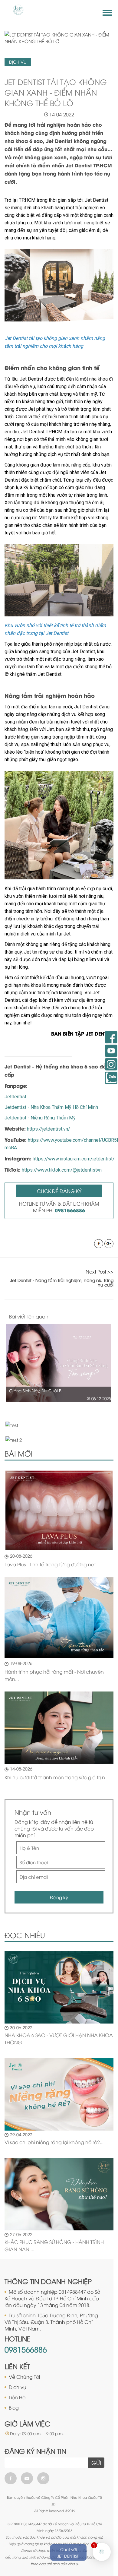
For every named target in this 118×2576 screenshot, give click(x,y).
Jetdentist (15, 1097)
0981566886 (26, 2349)
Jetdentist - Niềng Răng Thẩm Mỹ (40, 1118)
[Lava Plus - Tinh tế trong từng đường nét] (59, 1510)
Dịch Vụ (18, 62)
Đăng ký (59, 1897)
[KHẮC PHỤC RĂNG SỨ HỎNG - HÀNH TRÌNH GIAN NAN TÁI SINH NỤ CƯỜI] (59, 2193)
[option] (58, 1363)
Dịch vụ (18, 2387)
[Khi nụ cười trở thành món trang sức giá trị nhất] (59, 1728)
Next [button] (111, 1317)
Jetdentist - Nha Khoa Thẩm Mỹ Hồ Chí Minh (51, 1107)
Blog (14, 2407)
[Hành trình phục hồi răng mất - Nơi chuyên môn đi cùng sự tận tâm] (59, 1618)
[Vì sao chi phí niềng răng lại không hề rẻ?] (59, 2093)
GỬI (96, 2463)
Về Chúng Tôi (24, 2377)
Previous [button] (99, 1317)
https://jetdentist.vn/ (49, 1129)
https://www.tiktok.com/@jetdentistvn (62, 1170)
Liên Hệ (17, 2397)
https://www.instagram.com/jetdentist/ (74, 1159)
